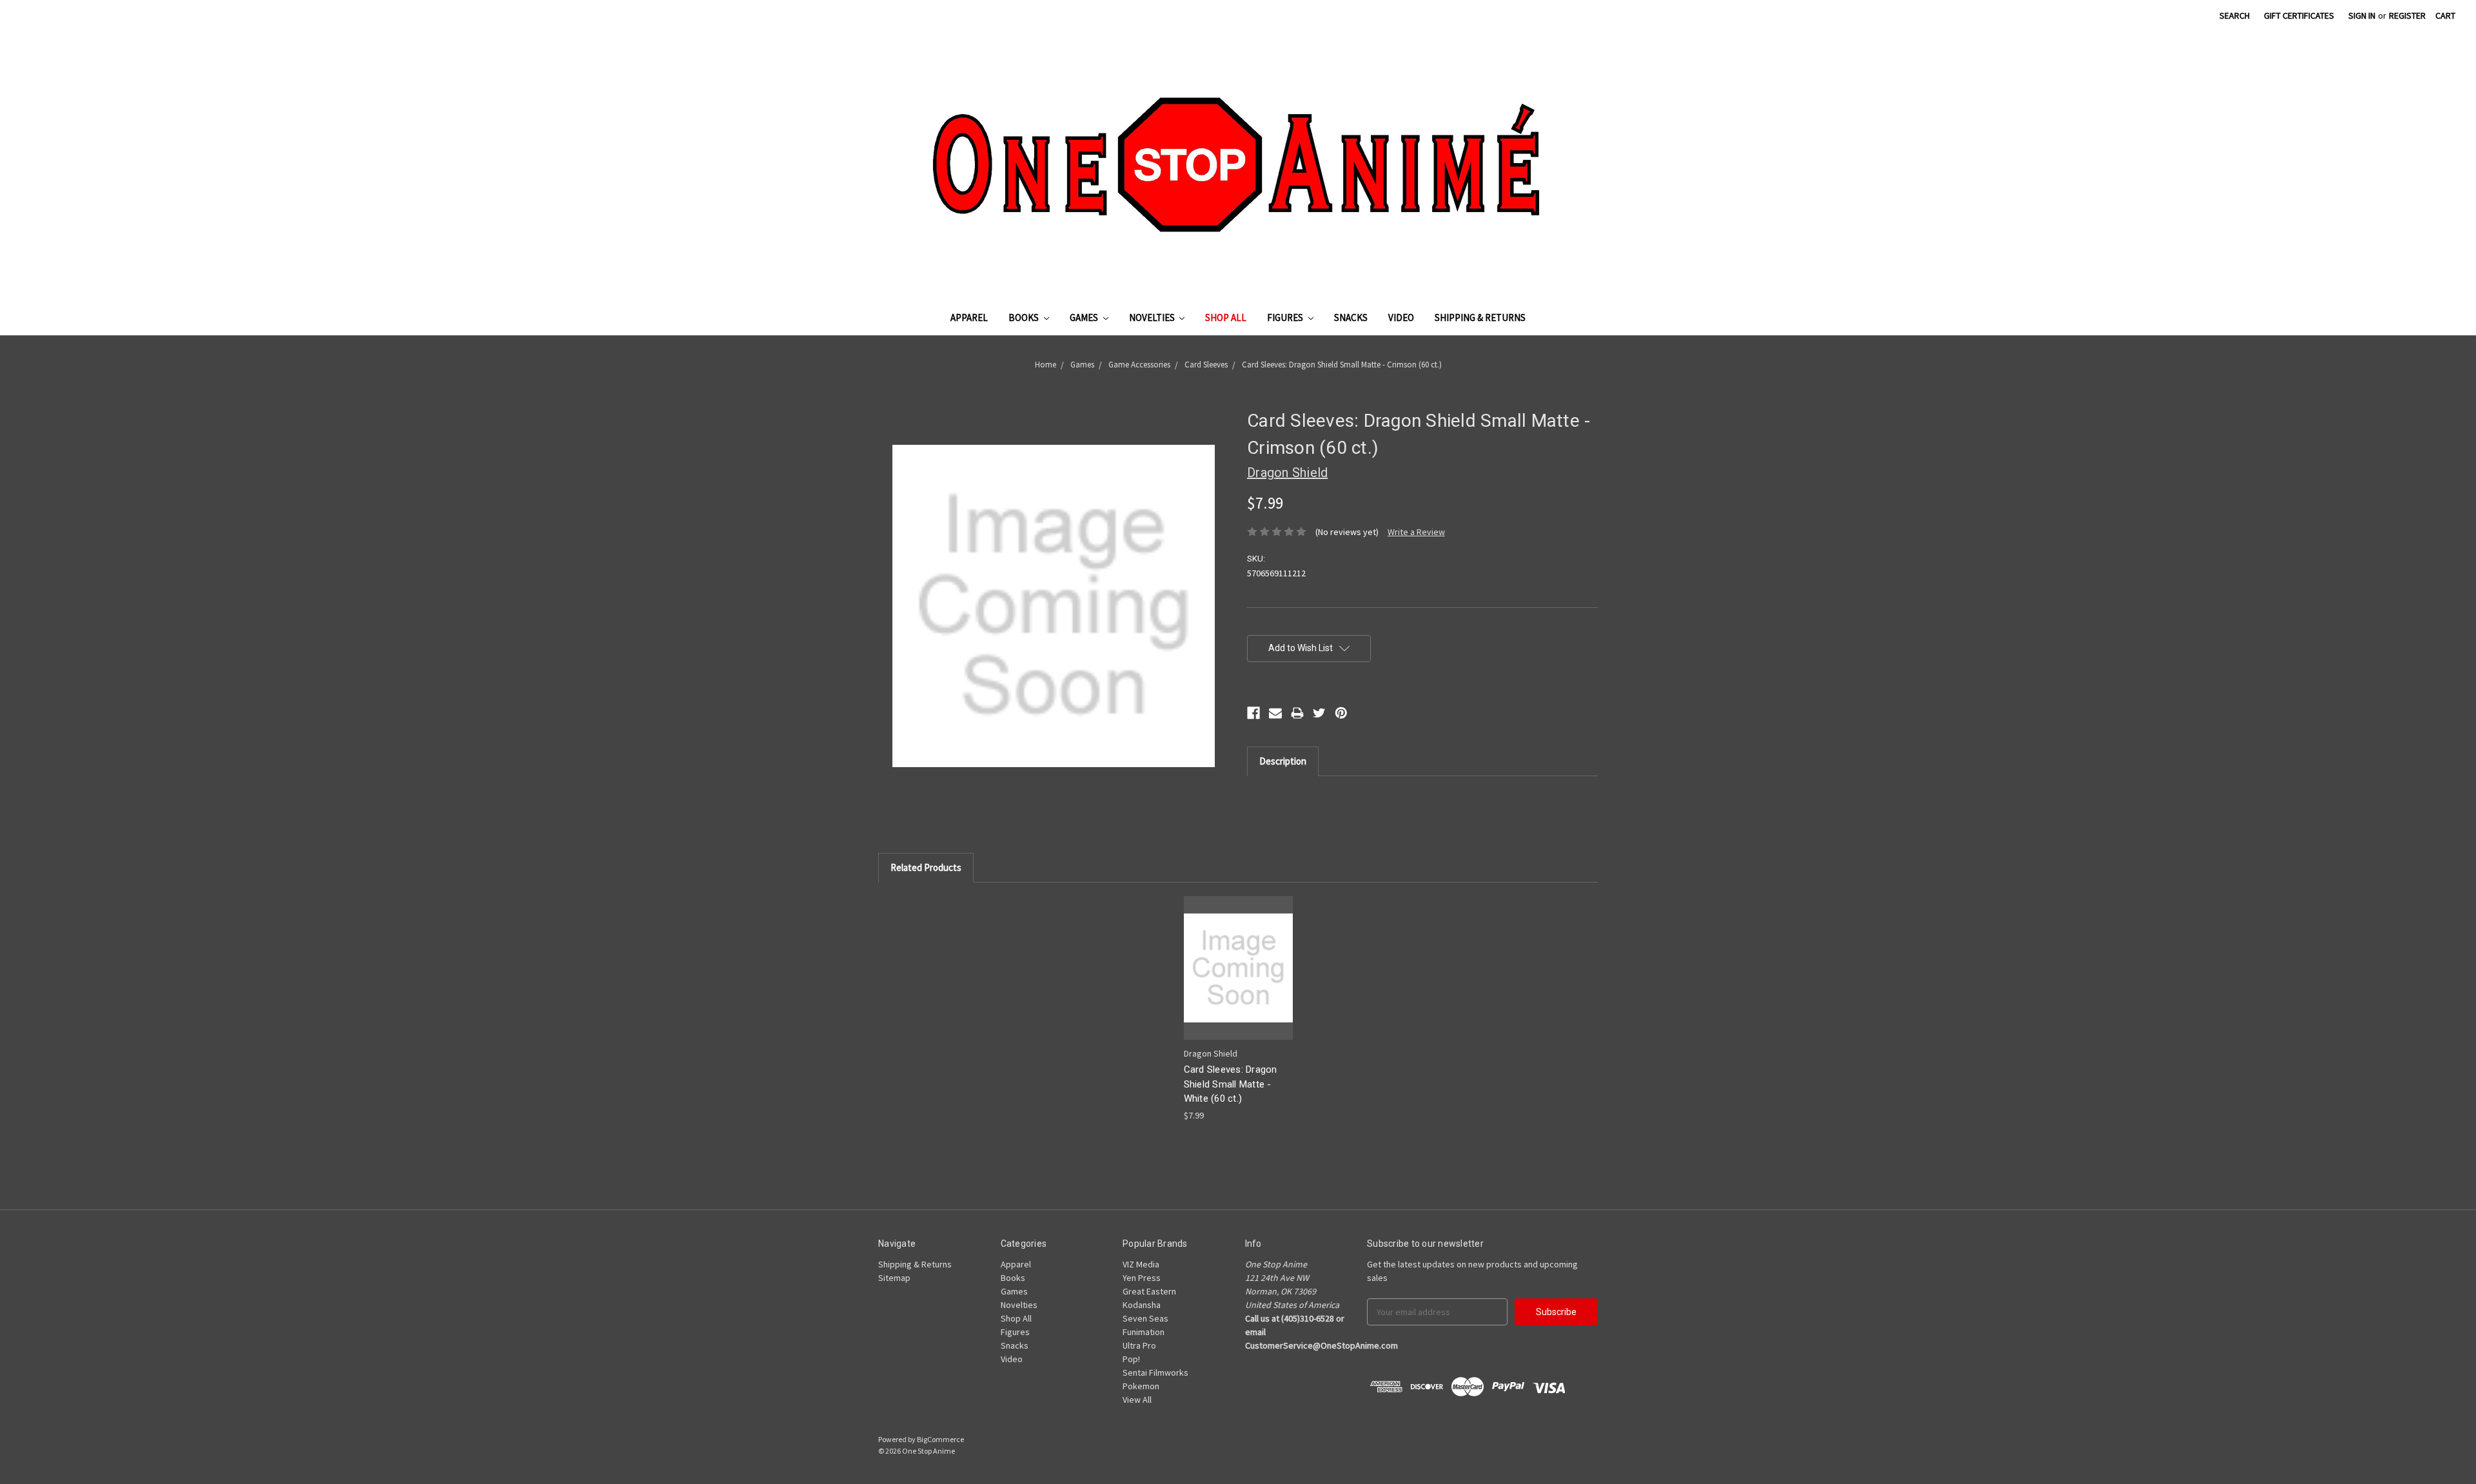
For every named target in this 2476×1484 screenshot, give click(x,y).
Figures (1286, 317)
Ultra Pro (1139, 1345)
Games (1085, 317)
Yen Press (1142, 1278)
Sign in (2362, 15)
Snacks (1351, 317)
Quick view (1238, 956)
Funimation (1144, 1332)
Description (1283, 761)
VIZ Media (1141, 1264)
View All (1137, 1400)
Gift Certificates (2299, 15)
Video (1401, 317)
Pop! (1131, 1359)
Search (2235, 15)
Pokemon (1141, 1386)
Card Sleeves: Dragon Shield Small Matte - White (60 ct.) (1231, 1084)
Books (1025, 317)
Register (2407, 15)
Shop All (1226, 317)
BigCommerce (940, 1439)
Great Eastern (1149, 1291)
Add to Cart (1238, 979)
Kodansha (1142, 1305)
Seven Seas (1145, 1318)
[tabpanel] (1238, 1009)
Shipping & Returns (1480, 317)
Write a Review (1416, 532)
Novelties (1153, 317)
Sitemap (894, 1278)
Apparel (969, 317)
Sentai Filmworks (1155, 1372)
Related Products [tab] (926, 867)
